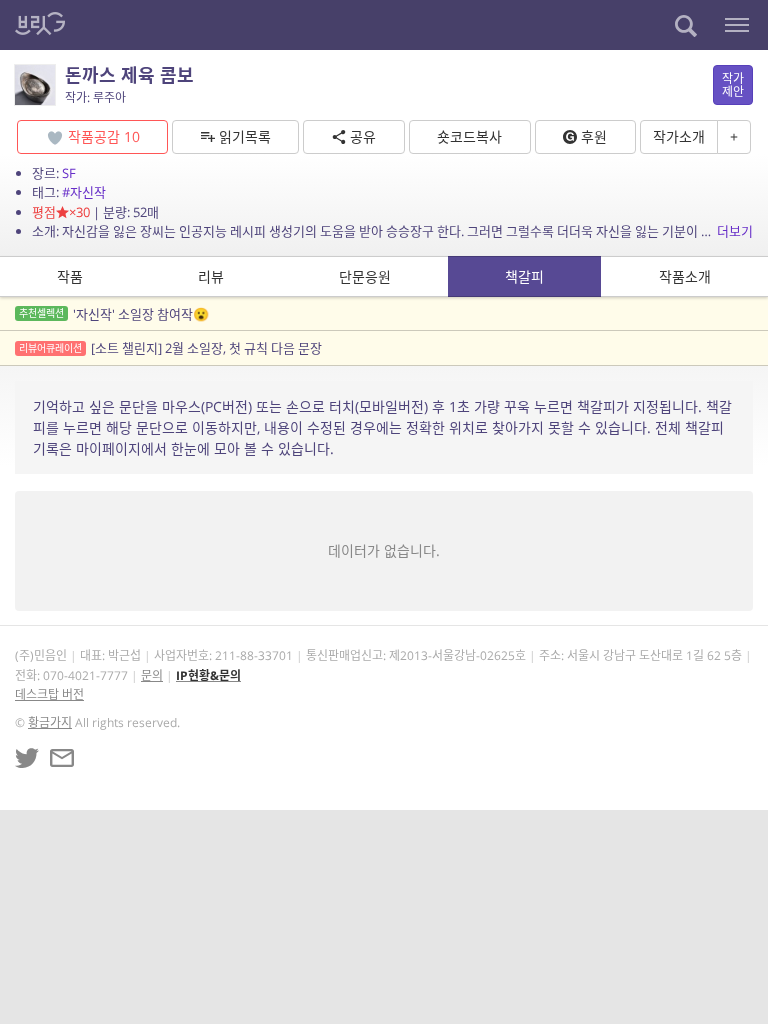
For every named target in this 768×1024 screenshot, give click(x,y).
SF (69, 173)
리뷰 (211, 276)
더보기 (735, 231)
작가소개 (679, 136)
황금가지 (50, 722)
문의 (152, 675)
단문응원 (365, 276)
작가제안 (733, 85)
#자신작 (84, 192)
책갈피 (524, 276)
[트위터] (27, 758)
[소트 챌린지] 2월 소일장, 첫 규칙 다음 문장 (170, 348)
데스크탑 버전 (49, 694)
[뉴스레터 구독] (62, 758)
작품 (70, 276)
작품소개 (685, 276)
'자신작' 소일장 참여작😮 (114, 314)
